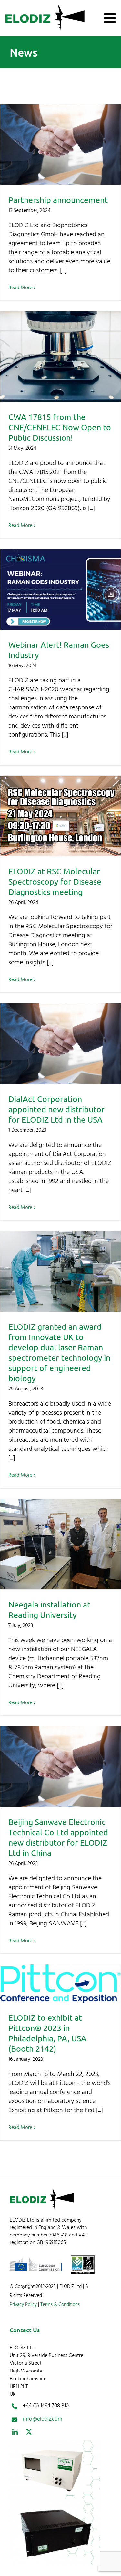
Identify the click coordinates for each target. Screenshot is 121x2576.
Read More (20, 288)
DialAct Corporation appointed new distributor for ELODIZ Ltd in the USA (60, 1044)
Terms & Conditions (59, 2305)
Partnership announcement (60, 145)
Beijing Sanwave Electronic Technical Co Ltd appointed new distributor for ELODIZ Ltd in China (60, 1767)
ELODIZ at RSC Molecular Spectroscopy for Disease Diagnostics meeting (60, 816)
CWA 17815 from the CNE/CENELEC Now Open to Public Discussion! (60, 357)
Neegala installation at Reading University (60, 1544)
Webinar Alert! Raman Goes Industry (60, 589)
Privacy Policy (23, 2305)
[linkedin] (15, 2432)
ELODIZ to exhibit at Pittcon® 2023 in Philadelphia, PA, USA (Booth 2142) (60, 1984)
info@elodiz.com (43, 2419)
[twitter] (29, 2432)
